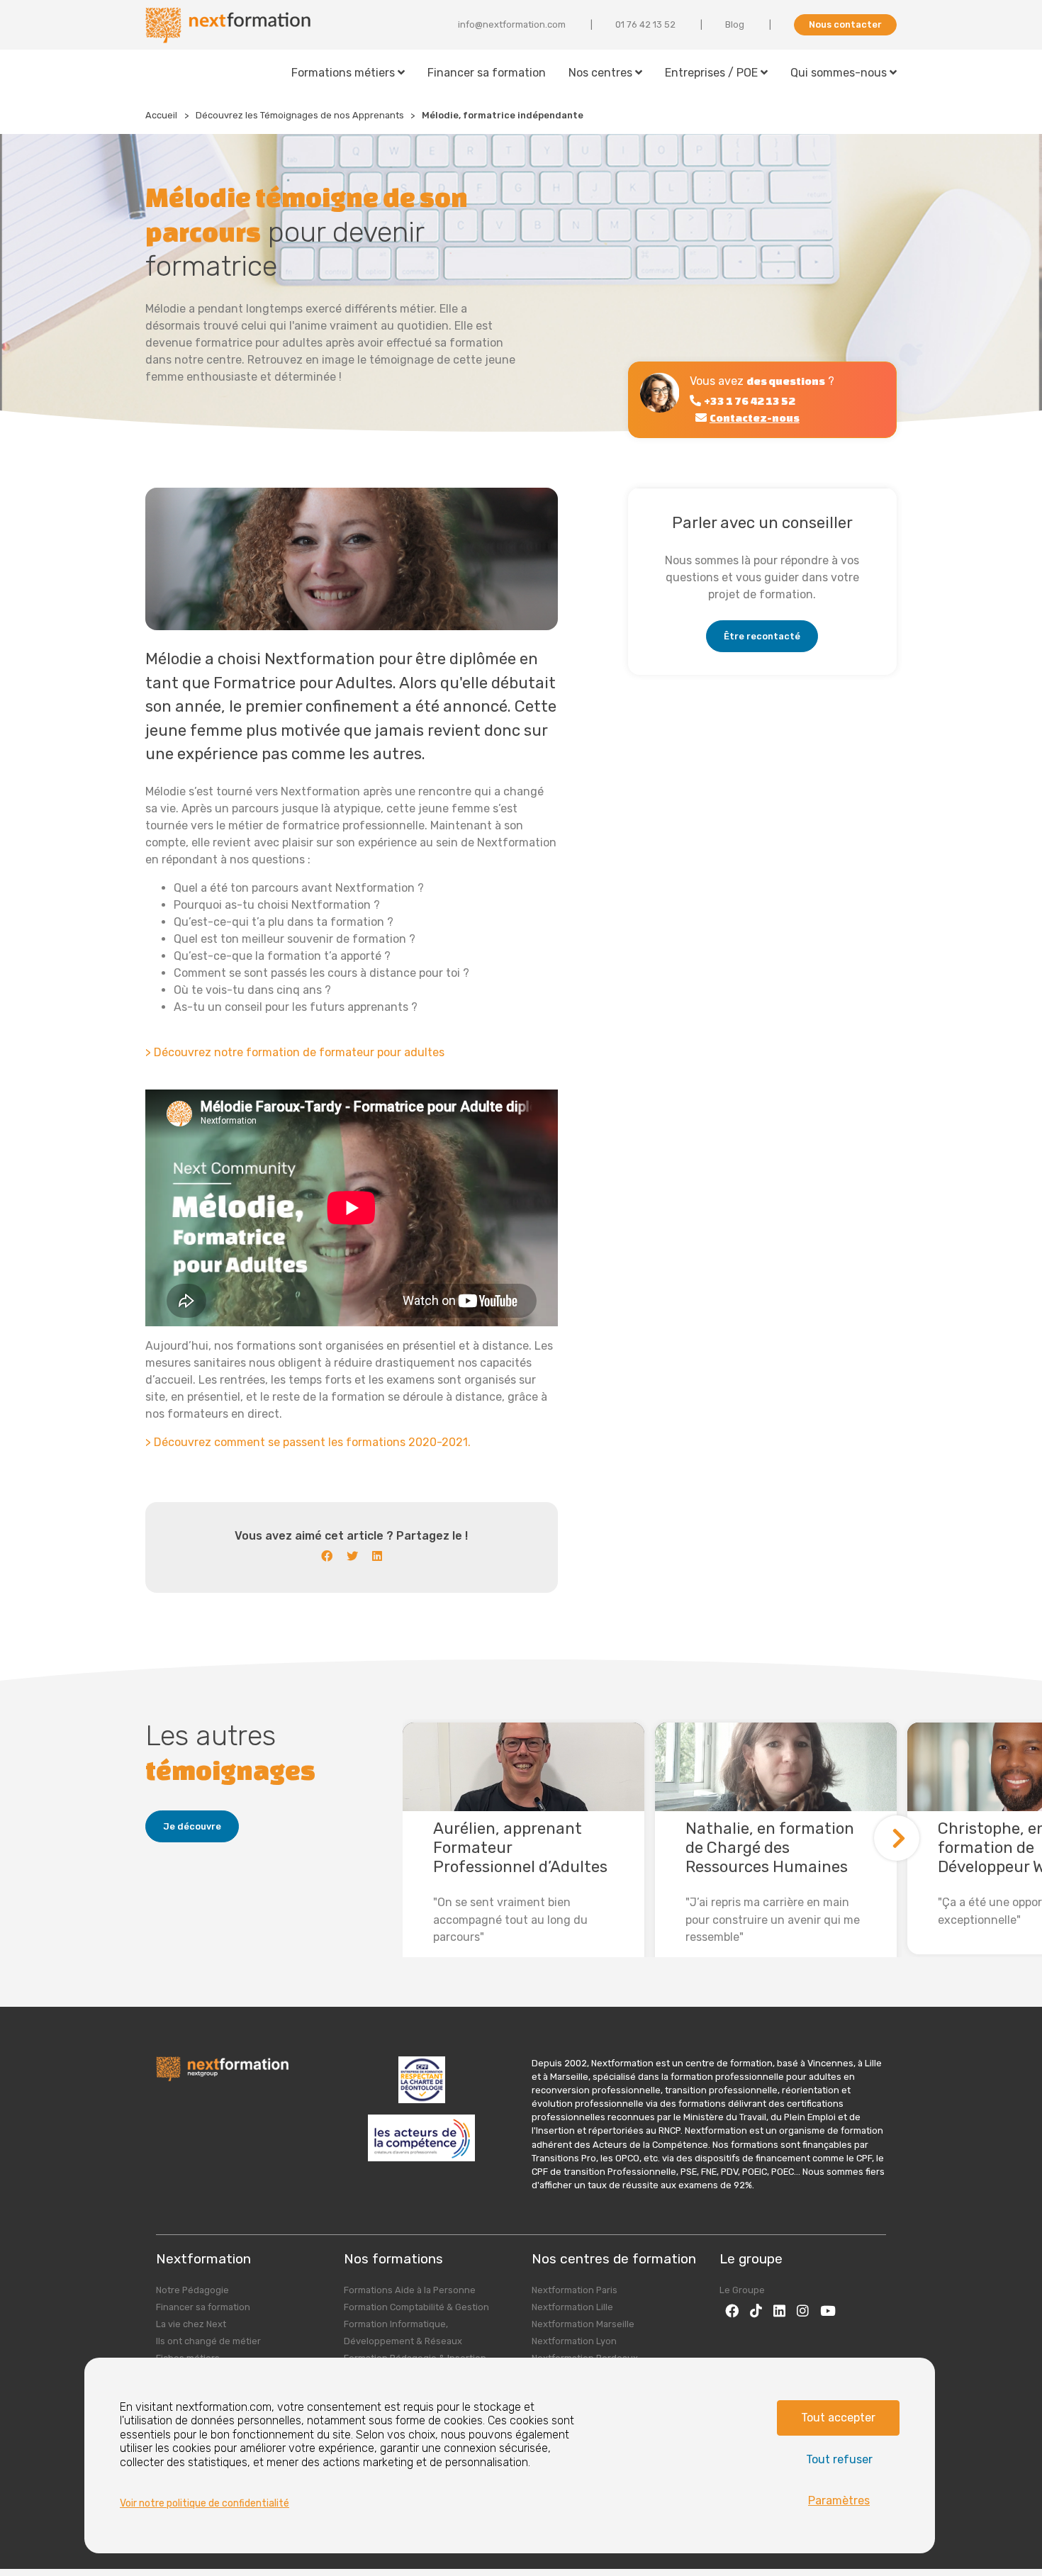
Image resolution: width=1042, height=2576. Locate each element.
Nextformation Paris (575, 2290)
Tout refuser (839, 2459)
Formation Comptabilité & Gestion (416, 2307)
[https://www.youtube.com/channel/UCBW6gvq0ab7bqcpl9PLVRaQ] (828, 2311)
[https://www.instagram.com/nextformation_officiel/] (803, 2311)
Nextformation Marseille (583, 2324)
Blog (735, 24)
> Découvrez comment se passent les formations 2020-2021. (308, 1442)
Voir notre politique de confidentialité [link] (205, 2503)
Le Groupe (742, 2290)
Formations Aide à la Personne (410, 2290)
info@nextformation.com (512, 24)
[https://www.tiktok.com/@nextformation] (756, 2311)
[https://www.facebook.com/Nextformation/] (732, 2311)
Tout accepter (838, 2418)
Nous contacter (845, 24)
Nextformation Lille (572, 2307)
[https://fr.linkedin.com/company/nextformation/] (779, 2311)
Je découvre (192, 1826)
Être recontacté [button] (762, 636)
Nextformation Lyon (574, 2341)
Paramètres (839, 2501)
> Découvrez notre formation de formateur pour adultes (295, 1052)
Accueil (161, 115)
